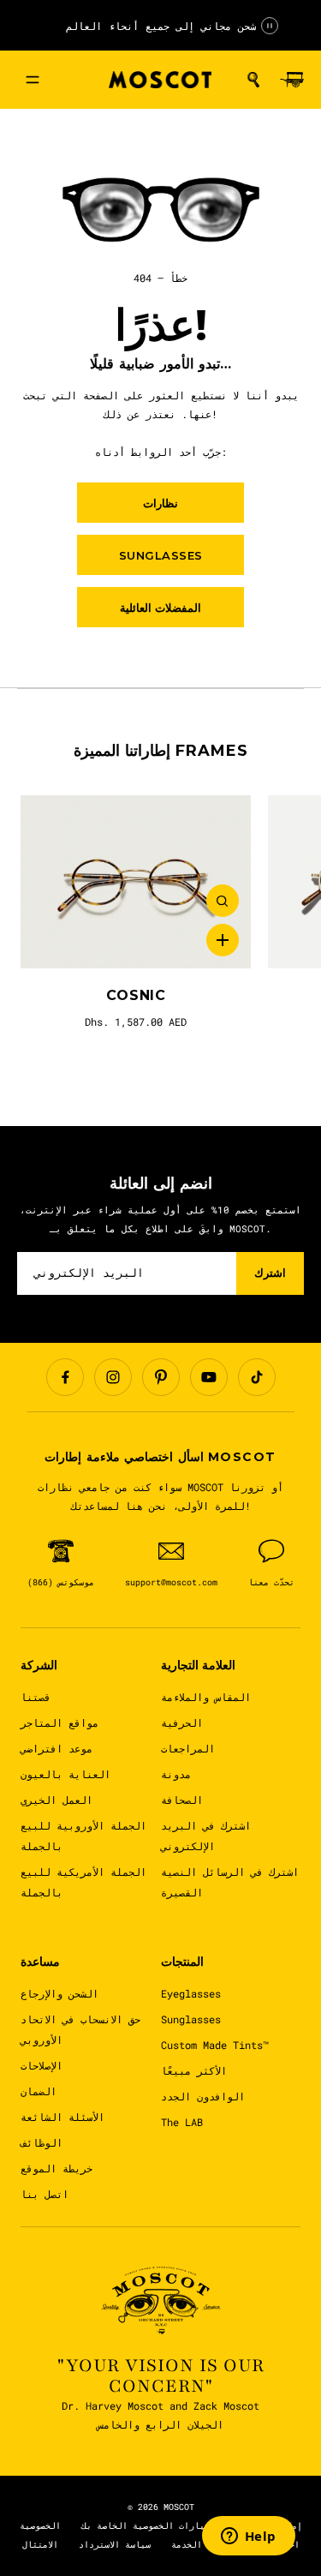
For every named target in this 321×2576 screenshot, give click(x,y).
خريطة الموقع (56, 2168)
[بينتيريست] (161, 1377)
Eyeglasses (191, 1993)
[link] (136, 882)
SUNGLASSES (161, 555)
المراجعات (188, 1748)
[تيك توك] (257, 1377)
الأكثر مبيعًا (194, 2070)
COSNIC (136, 995)
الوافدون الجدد (203, 2096)
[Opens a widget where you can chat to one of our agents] (248, 2537)
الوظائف (42, 2142)
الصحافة (182, 1800)
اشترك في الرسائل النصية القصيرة (230, 1882)
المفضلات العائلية (161, 608)
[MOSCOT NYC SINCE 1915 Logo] (160, 80)
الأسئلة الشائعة (62, 2117)
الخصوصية (40, 2526)
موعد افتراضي (56, 1748)
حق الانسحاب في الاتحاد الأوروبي (80, 2029)
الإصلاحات (42, 2065)
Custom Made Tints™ (215, 2045)
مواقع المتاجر (59, 1722)
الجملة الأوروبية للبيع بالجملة (83, 1836)
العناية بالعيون (65, 1774)
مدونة (176, 1774)
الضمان (39, 2091)
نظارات (160, 503)
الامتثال (40, 2545)
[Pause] (270, 26)
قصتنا (36, 1697)
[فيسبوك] (65, 1377)
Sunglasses (191, 2019)
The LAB (182, 2122)
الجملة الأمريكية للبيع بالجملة (83, 1882)
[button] (253, 80)
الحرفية (182, 1722)
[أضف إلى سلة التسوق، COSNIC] (223, 940)
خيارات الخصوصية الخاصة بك (146, 2526)
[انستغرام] (113, 1377)
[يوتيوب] (209, 1377)
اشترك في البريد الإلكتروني (206, 1836)
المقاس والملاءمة (206, 1697)
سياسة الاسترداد (115, 2545)
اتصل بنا (45, 2194)
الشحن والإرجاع (59, 1993)
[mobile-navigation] (33, 80)
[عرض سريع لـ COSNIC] (223, 901)
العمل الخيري (56, 1800)
